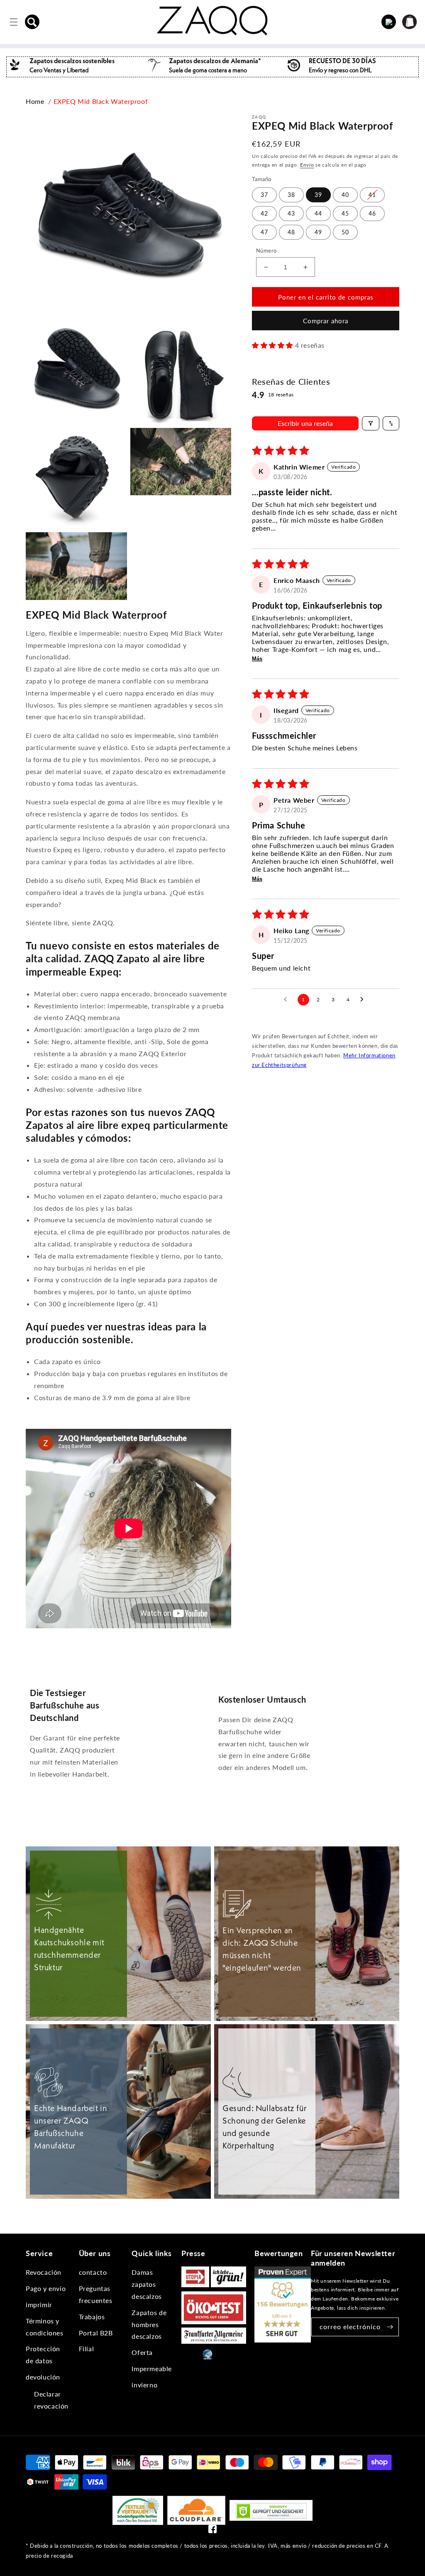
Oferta (142, 2352)
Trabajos (92, 2317)
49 (318, 232)
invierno (144, 2385)
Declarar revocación (51, 2400)
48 (291, 232)
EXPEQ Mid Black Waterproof (101, 101)
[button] (32, 22)
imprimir (39, 2304)
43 (291, 213)
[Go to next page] (364, 1000)
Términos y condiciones (45, 2327)
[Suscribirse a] (390, 2327)
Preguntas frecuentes (96, 2294)
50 (345, 232)
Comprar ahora (326, 321)
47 (264, 232)
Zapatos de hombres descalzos (149, 2324)
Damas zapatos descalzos (147, 2284)
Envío (307, 165)
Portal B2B (96, 2333)
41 (372, 195)
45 (345, 213)
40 (345, 195)
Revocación (44, 2272)
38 (291, 195)
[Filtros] (371, 423)
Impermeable (152, 2368)
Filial (87, 2349)
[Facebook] (212, 2531)
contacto (93, 2272)
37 (264, 195)
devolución (43, 2377)
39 (318, 195)
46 (372, 213)
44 (318, 213)
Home (35, 101)
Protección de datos (43, 2355)
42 (264, 213)
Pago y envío (46, 2288)
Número (266, 251)
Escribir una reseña (305, 423)
